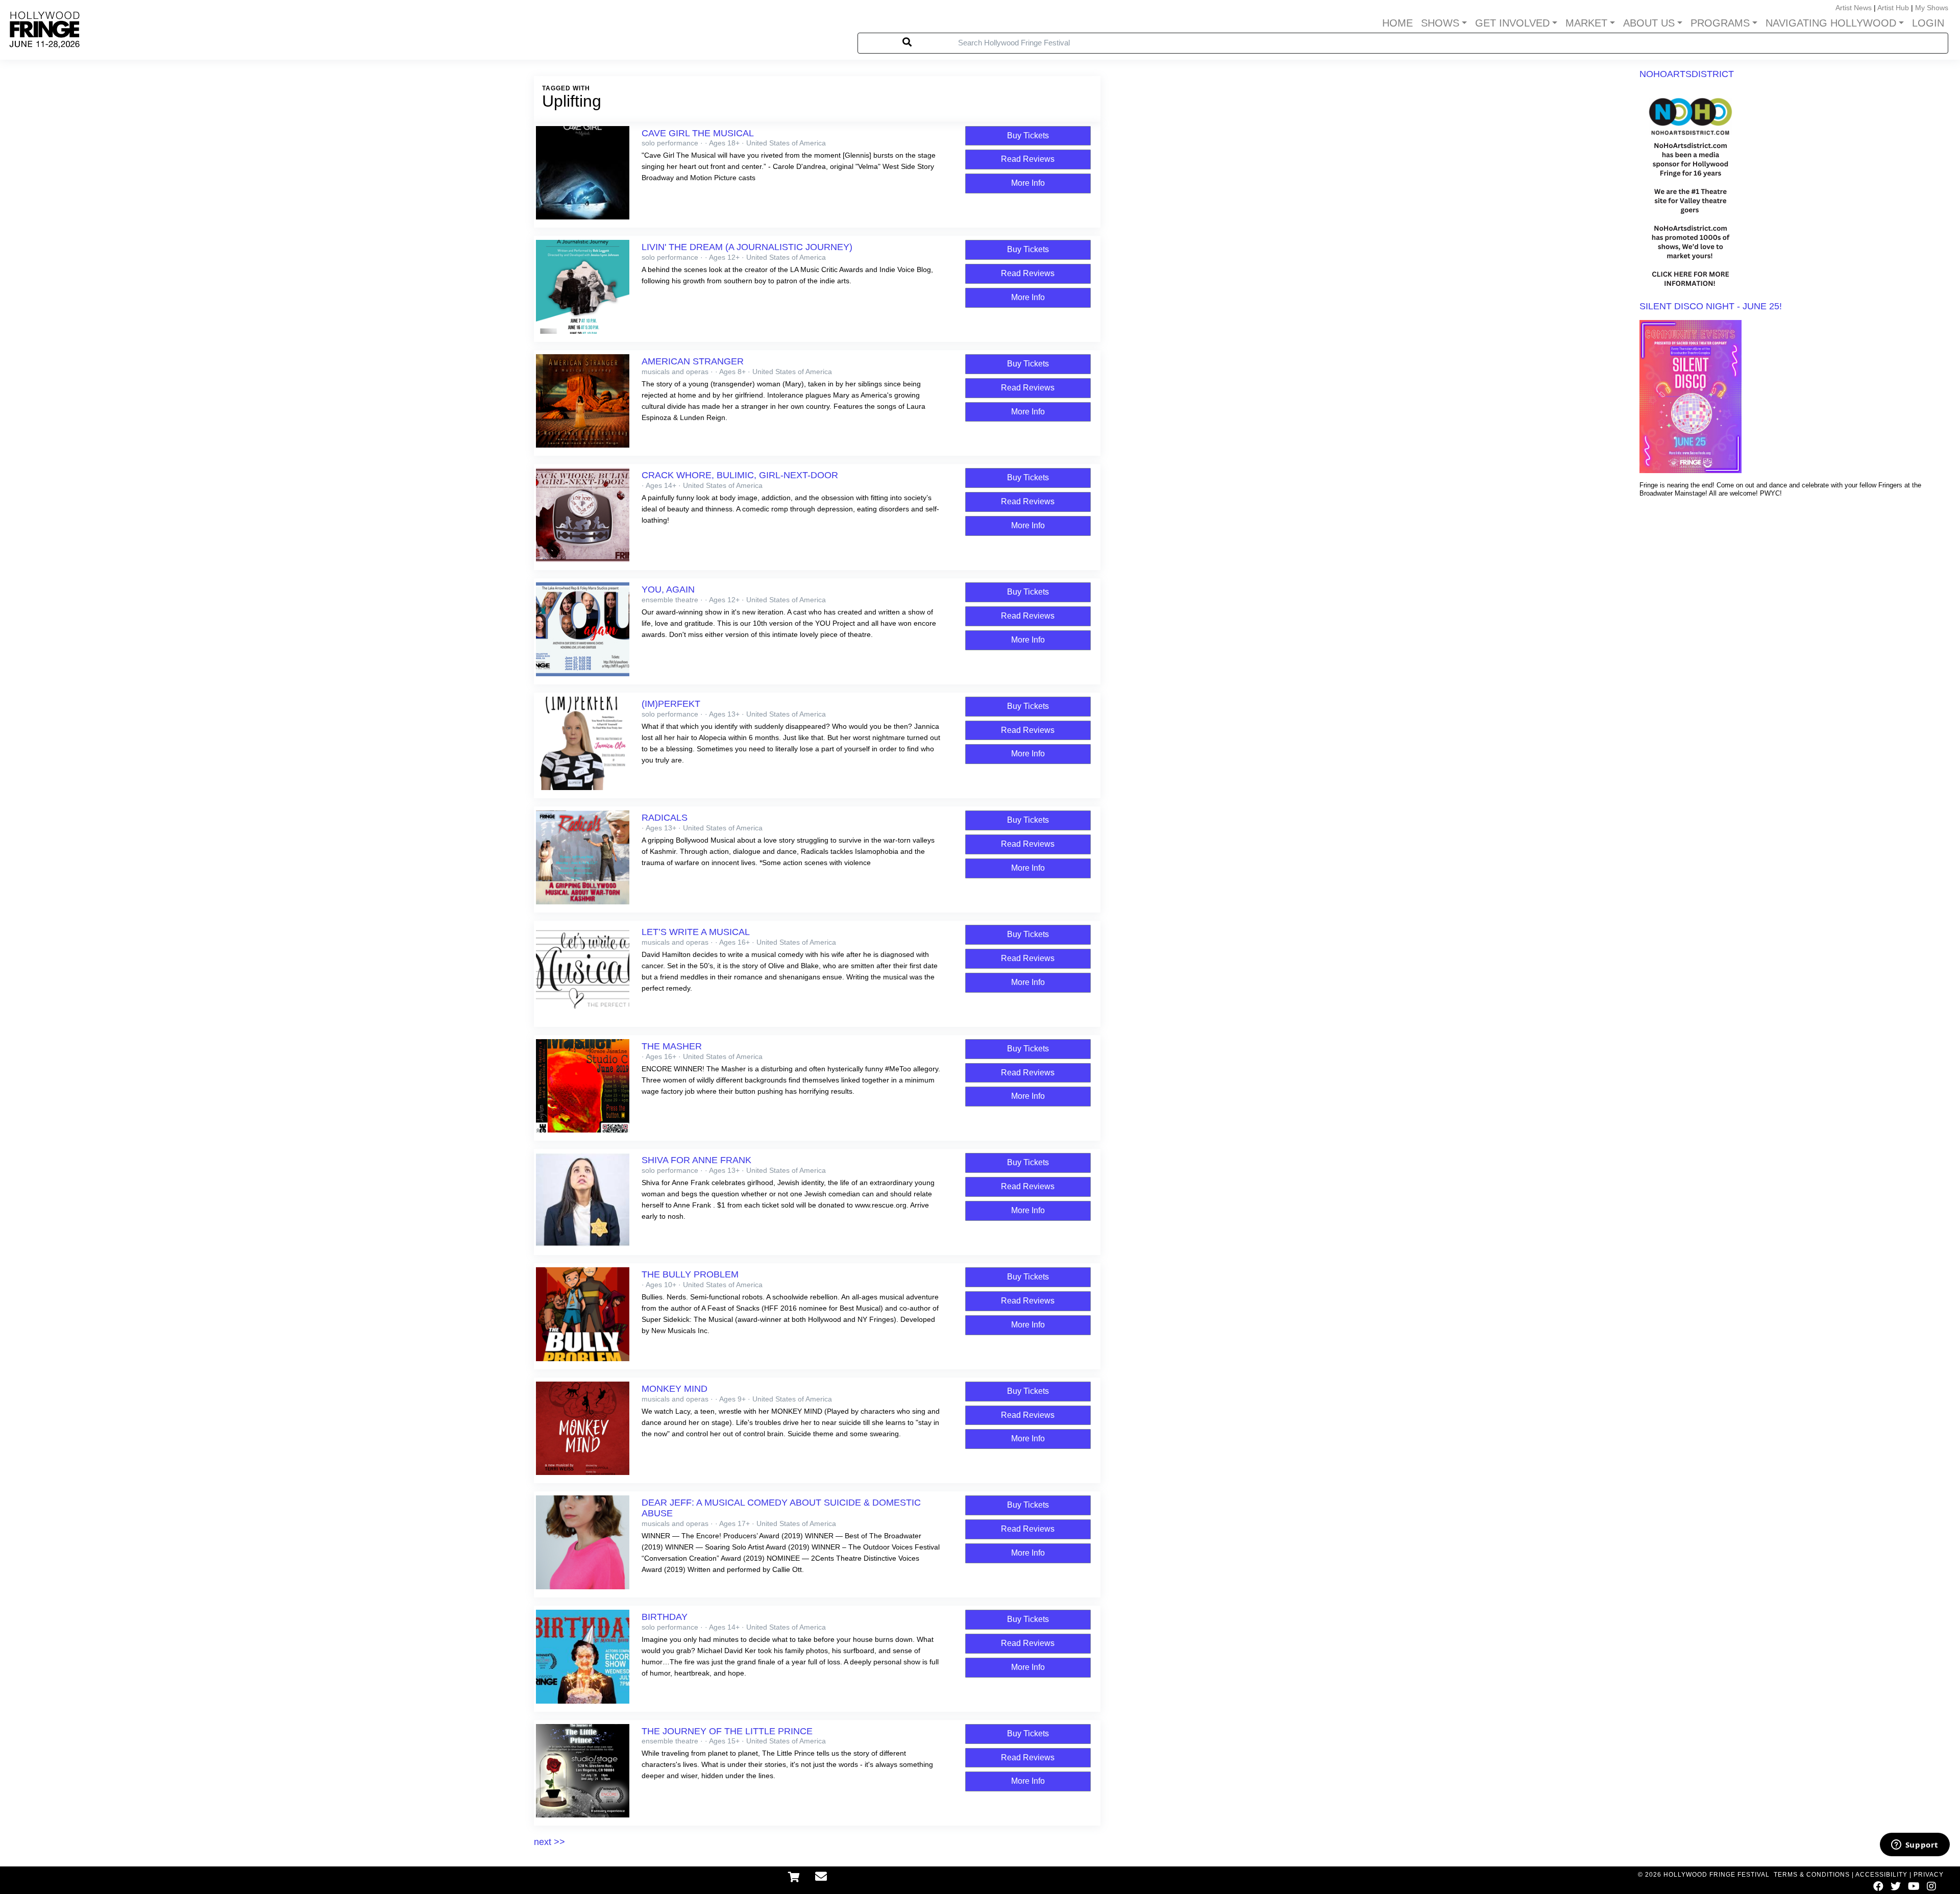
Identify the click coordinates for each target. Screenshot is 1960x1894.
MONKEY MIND (675, 1389)
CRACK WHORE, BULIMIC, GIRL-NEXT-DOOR (740, 475)
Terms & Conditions (1812, 1875)
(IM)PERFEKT (671, 704)
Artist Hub (1893, 8)
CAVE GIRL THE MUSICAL (698, 133)
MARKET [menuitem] (1586, 23)
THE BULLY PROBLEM (690, 1274)
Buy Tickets (1028, 136)
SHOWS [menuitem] (1440, 23)
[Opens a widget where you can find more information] (1915, 1846)
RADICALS (665, 818)
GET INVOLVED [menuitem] (1512, 23)
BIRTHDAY (665, 1617)
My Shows (1932, 8)
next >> (549, 1842)
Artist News (1854, 8)
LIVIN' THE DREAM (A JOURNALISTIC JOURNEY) (747, 247)
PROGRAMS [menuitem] (1720, 23)
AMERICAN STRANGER (693, 361)
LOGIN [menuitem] (1928, 23)
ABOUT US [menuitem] (1649, 23)
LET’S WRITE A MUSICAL (696, 932)
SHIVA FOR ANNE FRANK (696, 1160)
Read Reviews (1028, 159)
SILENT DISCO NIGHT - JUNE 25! (1711, 306)
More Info (1028, 183)
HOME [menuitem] (1398, 23)
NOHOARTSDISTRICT (1687, 74)
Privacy (1929, 1875)
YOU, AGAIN (668, 589)
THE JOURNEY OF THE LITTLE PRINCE (727, 1731)
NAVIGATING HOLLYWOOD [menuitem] (1831, 23)
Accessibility (1881, 1875)
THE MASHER (672, 1046)
